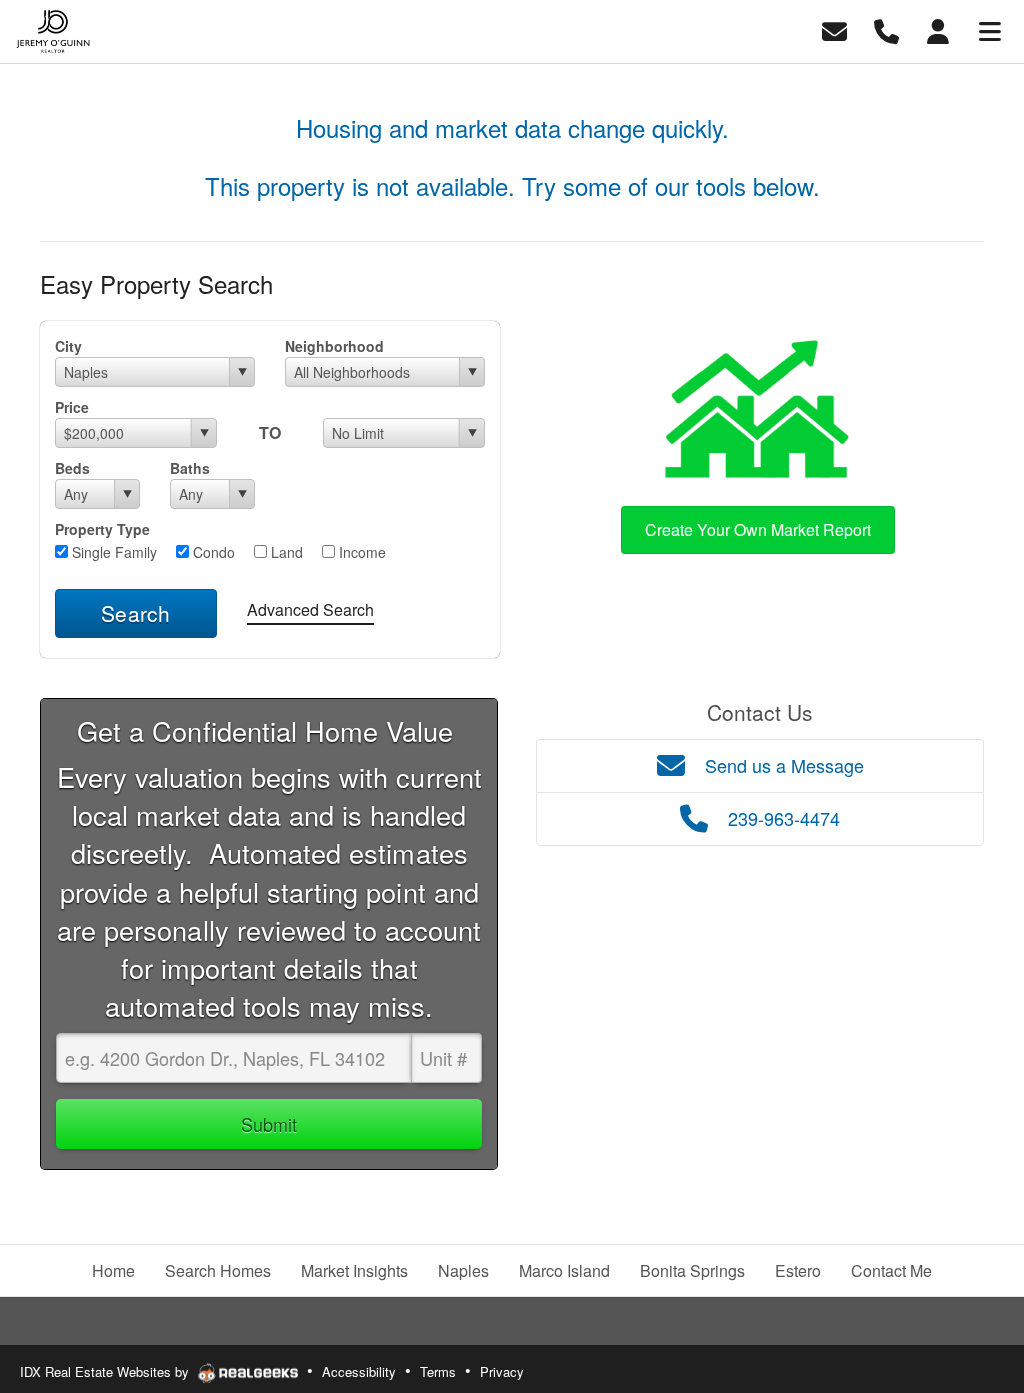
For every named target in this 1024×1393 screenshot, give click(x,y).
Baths (190, 468)
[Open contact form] (834, 29)
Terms (438, 1371)
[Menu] (990, 29)
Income (360, 552)
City (68, 346)
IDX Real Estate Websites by (106, 1371)
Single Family (112, 552)
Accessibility (359, 1371)
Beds (72, 468)
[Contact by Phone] (886, 29)
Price (72, 407)
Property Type (102, 529)
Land (285, 552)
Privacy (502, 1371)
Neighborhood (334, 346)
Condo (212, 552)
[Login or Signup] (938, 29)
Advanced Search (310, 609)
